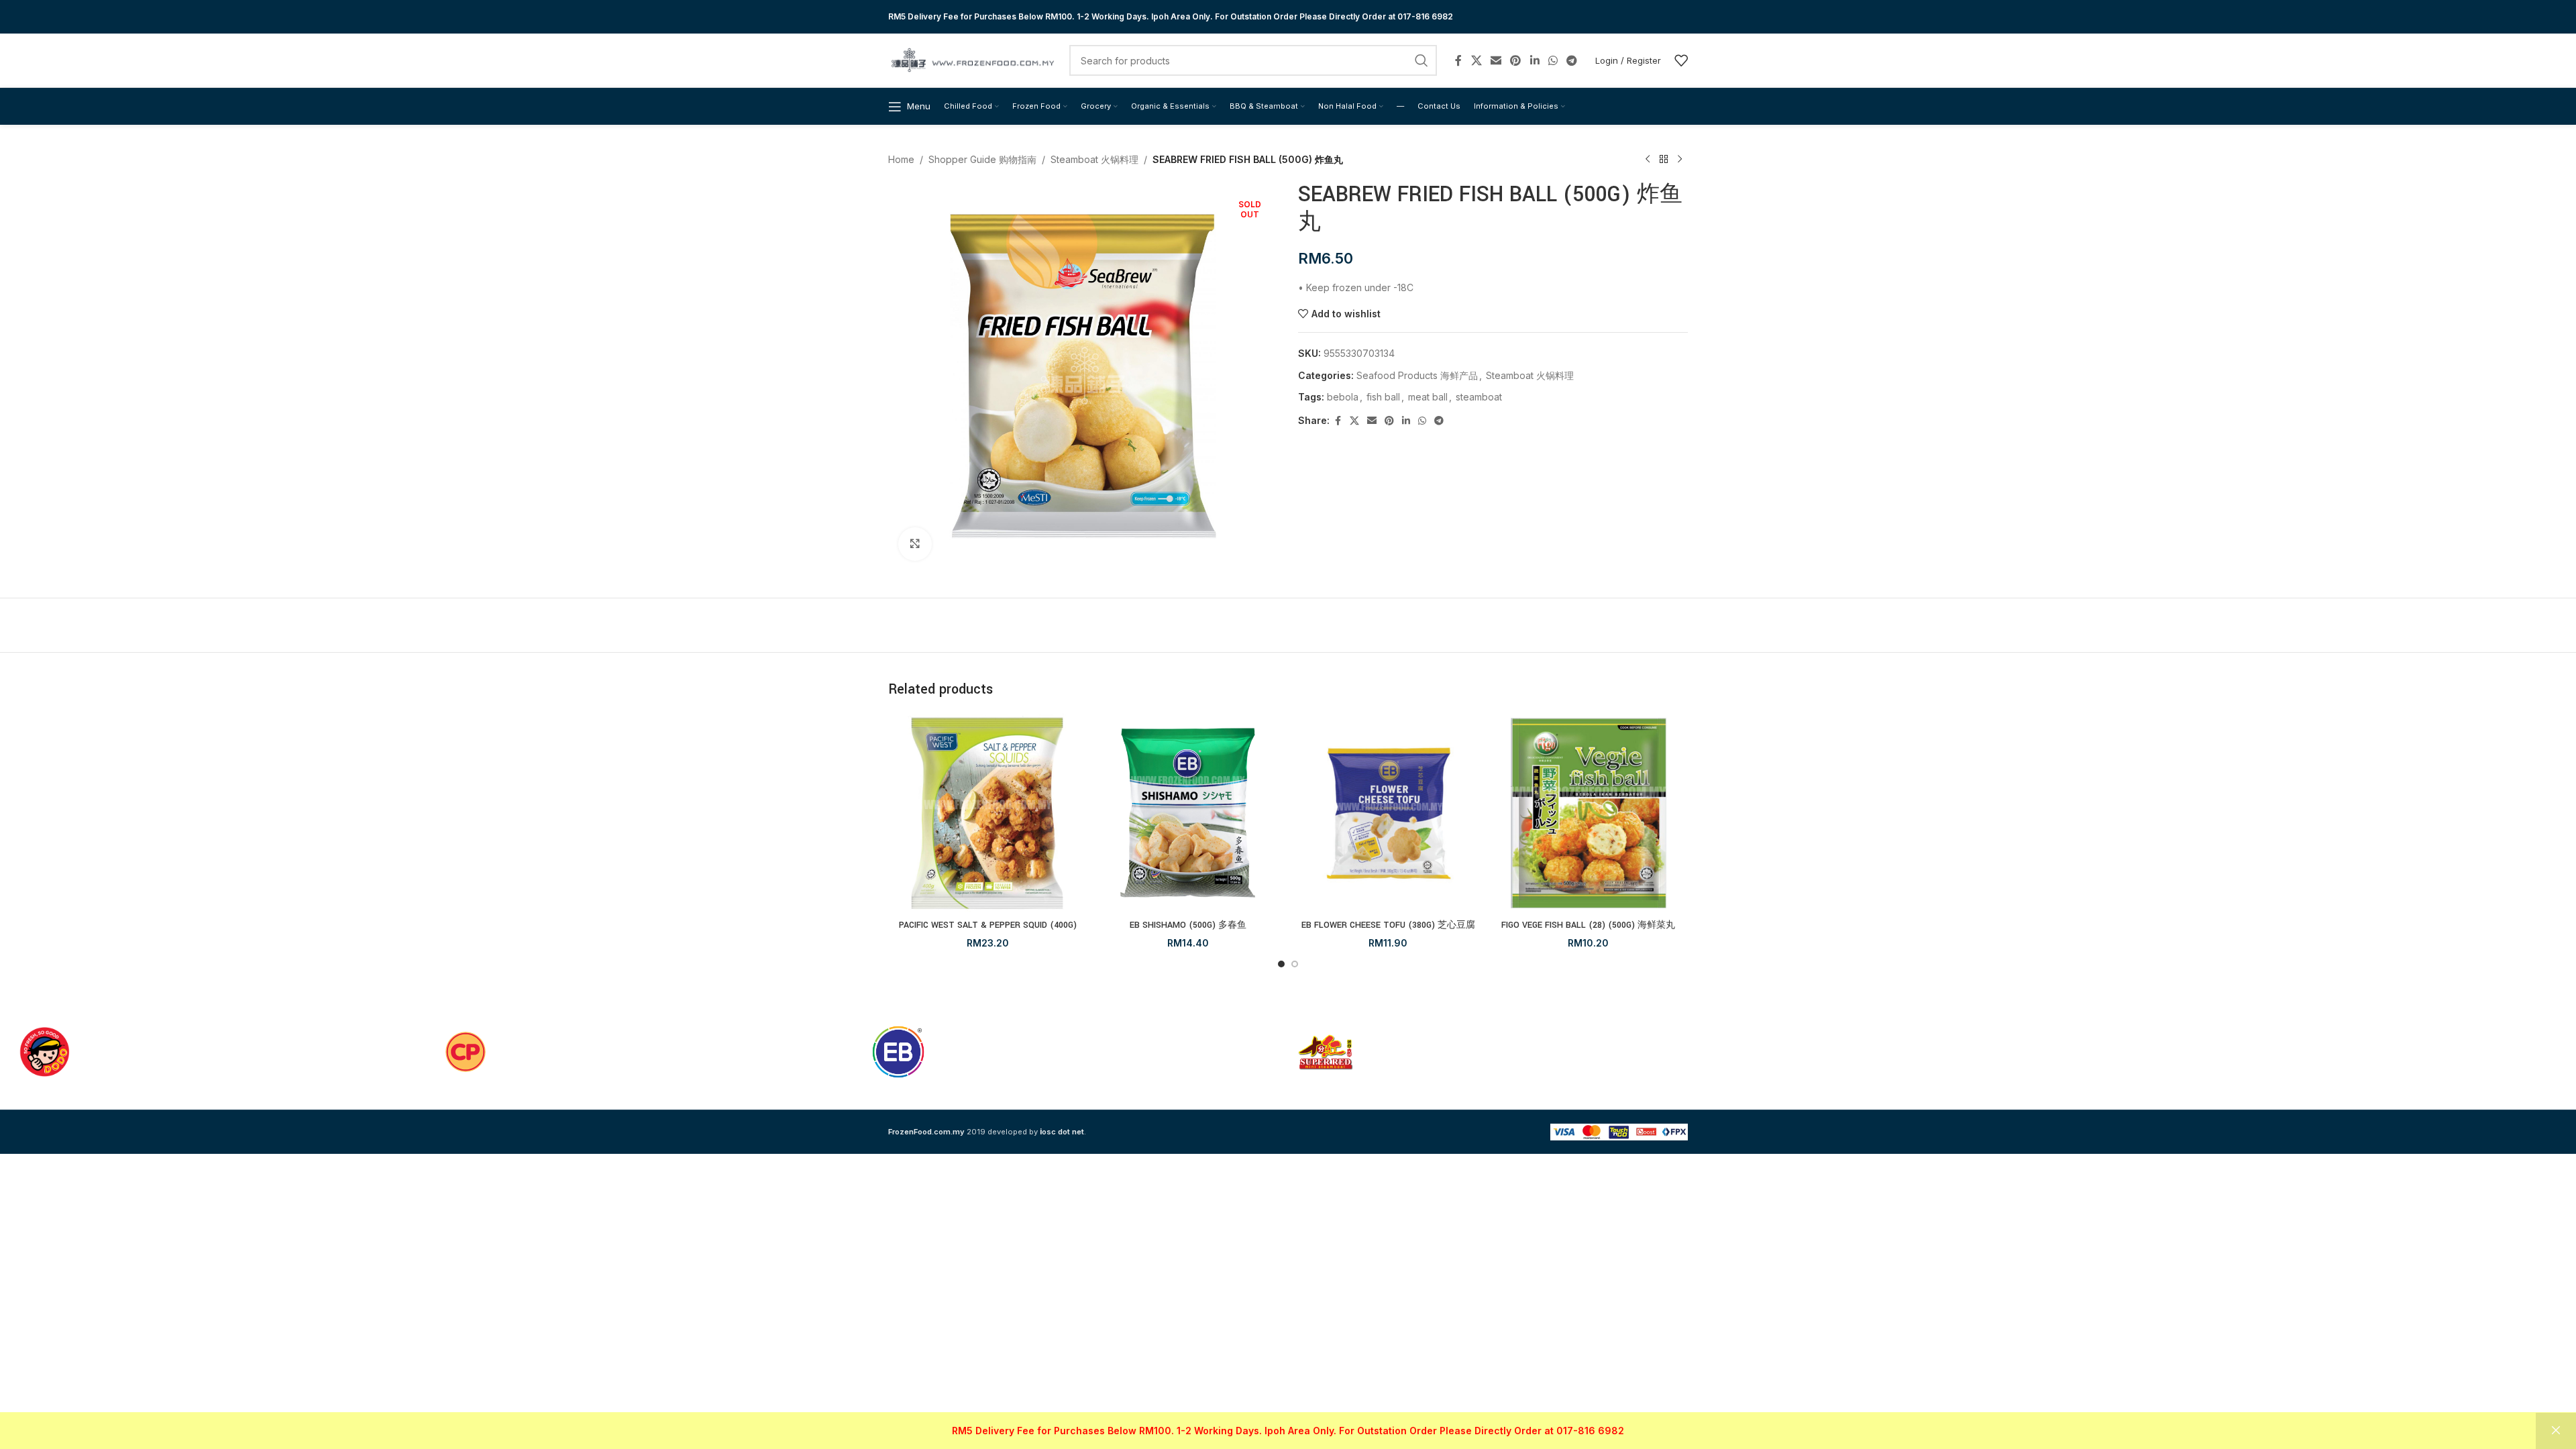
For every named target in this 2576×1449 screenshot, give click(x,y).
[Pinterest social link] (1516, 60)
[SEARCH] (1421, 60)
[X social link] (1476, 60)
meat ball (1428, 397)
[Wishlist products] (1681, 60)
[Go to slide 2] (1295, 964)
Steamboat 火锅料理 (1094, 159)
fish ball (1383, 397)
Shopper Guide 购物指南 (982, 159)
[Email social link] (1496, 60)
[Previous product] (1648, 160)
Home (901, 159)
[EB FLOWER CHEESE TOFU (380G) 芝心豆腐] (1388, 813)
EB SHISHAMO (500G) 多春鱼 (1188, 925)
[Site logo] (972, 59)
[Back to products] (1664, 160)
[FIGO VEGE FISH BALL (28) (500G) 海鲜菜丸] (1589, 813)
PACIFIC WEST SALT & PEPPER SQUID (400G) (988, 925)
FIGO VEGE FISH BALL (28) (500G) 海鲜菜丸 (1588, 925)
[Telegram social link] (1572, 60)
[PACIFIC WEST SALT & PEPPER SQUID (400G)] (988, 813)
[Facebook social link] (1458, 60)
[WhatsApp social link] (1553, 60)
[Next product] (1680, 160)
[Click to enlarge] (915, 544)
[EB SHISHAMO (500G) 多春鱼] (1188, 813)
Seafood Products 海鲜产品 (1417, 375)
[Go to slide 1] (1281, 964)
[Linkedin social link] (1535, 60)
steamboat (1479, 397)
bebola (1343, 397)
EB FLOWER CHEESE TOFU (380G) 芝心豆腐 (1388, 925)
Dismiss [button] (2556, 1431)
